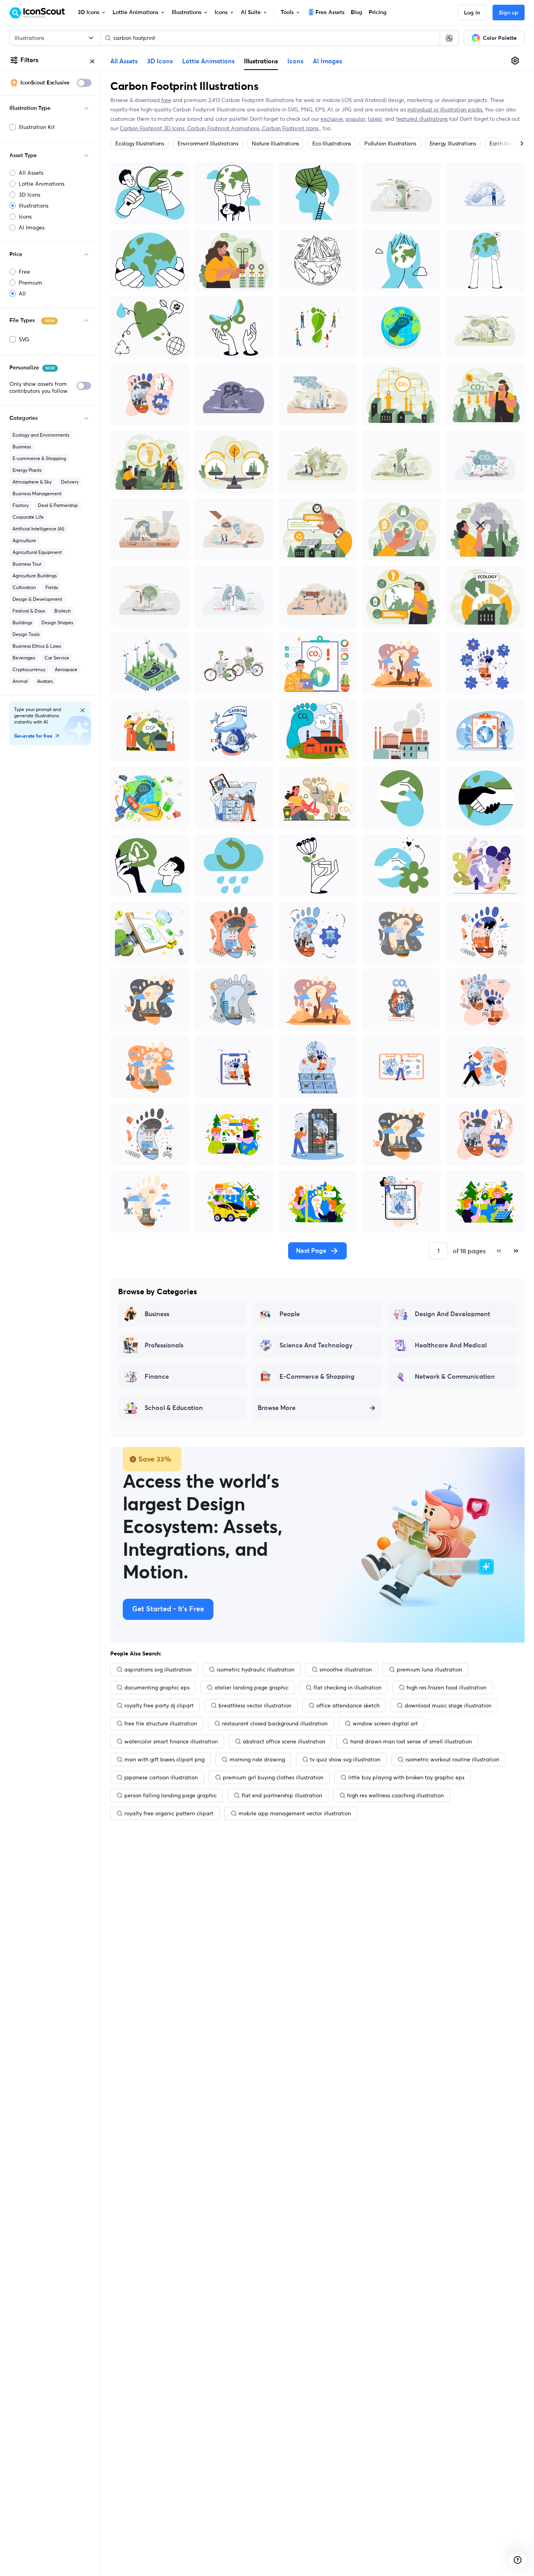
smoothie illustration (346, 1670)
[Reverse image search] (449, 38)
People (290, 1314)
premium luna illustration (429, 1670)
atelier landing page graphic (252, 1687)
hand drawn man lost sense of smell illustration (411, 1741)
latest (375, 119)
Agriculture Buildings (35, 576)
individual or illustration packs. (445, 109)
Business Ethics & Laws (37, 646)
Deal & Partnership (58, 505)
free (166, 100)
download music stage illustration (448, 1705)
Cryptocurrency (29, 669)
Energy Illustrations (453, 143)
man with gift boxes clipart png (164, 1759)
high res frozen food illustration (446, 1687)
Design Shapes (57, 623)
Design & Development (37, 599)
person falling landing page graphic (170, 1795)
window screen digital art (385, 1723)
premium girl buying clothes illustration (273, 1777)
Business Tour (27, 564)
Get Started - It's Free (168, 1609)
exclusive (332, 119)
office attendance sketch (348, 1705)
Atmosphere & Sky (32, 482)
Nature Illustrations (275, 143)
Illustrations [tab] (261, 61)
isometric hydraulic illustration (255, 1670)
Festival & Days (29, 611)
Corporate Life (28, 517)
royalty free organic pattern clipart (169, 1813)
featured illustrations (422, 119)
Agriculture (24, 540)
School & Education (174, 1408)
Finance (157, 1377)
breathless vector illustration (255, 1705)
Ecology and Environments (41, 435)
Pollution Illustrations (390, 143)
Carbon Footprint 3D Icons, (153, 128)
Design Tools (26, 634)
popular (356, 119)
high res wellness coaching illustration (395, 1795)
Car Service (57, 658)
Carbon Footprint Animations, (225, 128)
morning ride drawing (257, 1759)
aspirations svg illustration (158, 1670)
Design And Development (452, 1314)
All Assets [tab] (124, 61)
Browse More (277, 1408)
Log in (472, 13)
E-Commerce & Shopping (317, 1377)
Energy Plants (27, 470)
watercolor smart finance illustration (171, 1741)
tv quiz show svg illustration (345, 1759)
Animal (20, 681)
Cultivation (24, 587)
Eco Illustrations (332, 143)
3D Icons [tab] (160, 61)
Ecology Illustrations (140, 143)
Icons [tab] (295, 61)
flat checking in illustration (348, 1687)
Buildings (22, 623)
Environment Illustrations (208, 143)
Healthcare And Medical (451, 1345)
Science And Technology (316, 1345)
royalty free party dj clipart (159, 1705)
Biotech (63, 611)
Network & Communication (455, 1377)
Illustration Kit (37, 127)
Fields (52, 587)
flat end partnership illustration (282, 1795)
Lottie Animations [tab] (208, 61)
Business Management (37, 494)
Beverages (24, 658)
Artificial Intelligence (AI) (38, 529)
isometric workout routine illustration (452, 1759)
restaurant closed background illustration (275, 1723)
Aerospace (66, 669)
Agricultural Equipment (37, 552)
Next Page (311, 1251)
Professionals (164, 1345)
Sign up (509, 13)
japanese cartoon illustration (161, 1777)
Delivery (70, 482)
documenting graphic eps (157, 1687)
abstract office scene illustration (284, 1741)
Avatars (45, 681)
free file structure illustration (161, 1723)
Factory (21, 505)
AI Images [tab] (327, 61)
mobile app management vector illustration (295, 1813)
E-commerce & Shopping (39, 458)
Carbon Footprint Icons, (291, 128)
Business (22, 447)
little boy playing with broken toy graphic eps (406, 1777)
